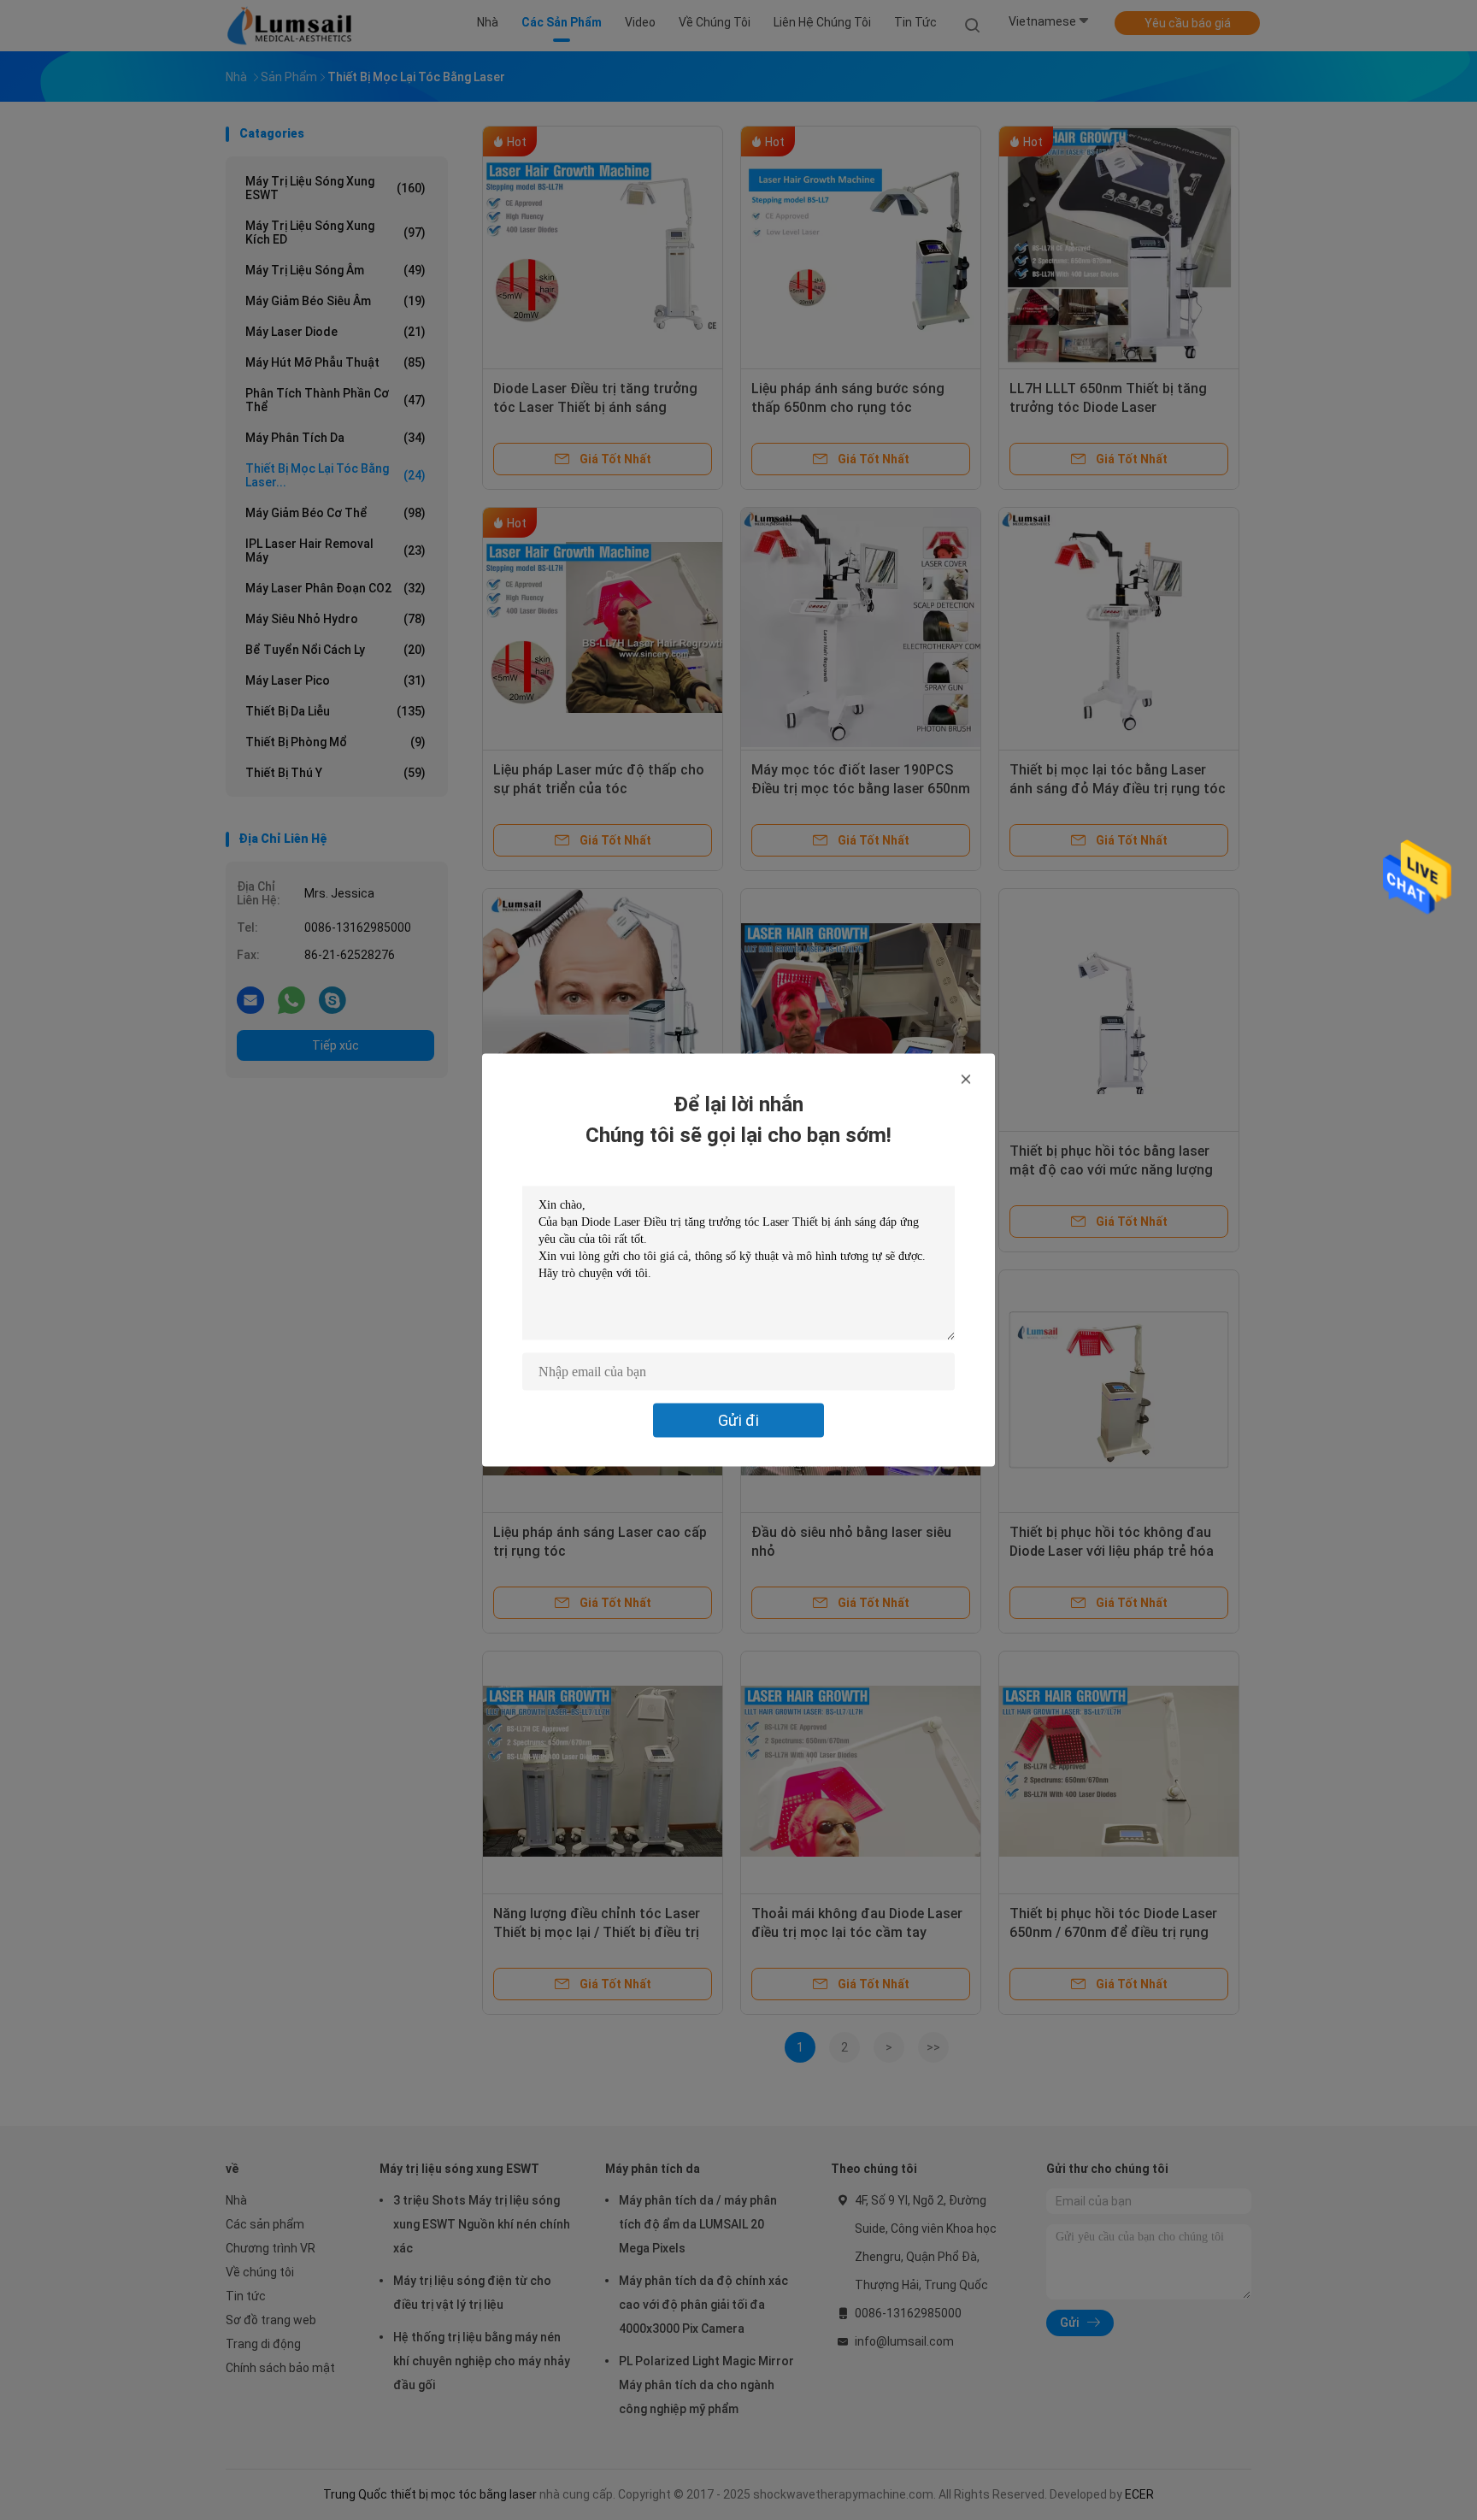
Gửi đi (738, 1420)
